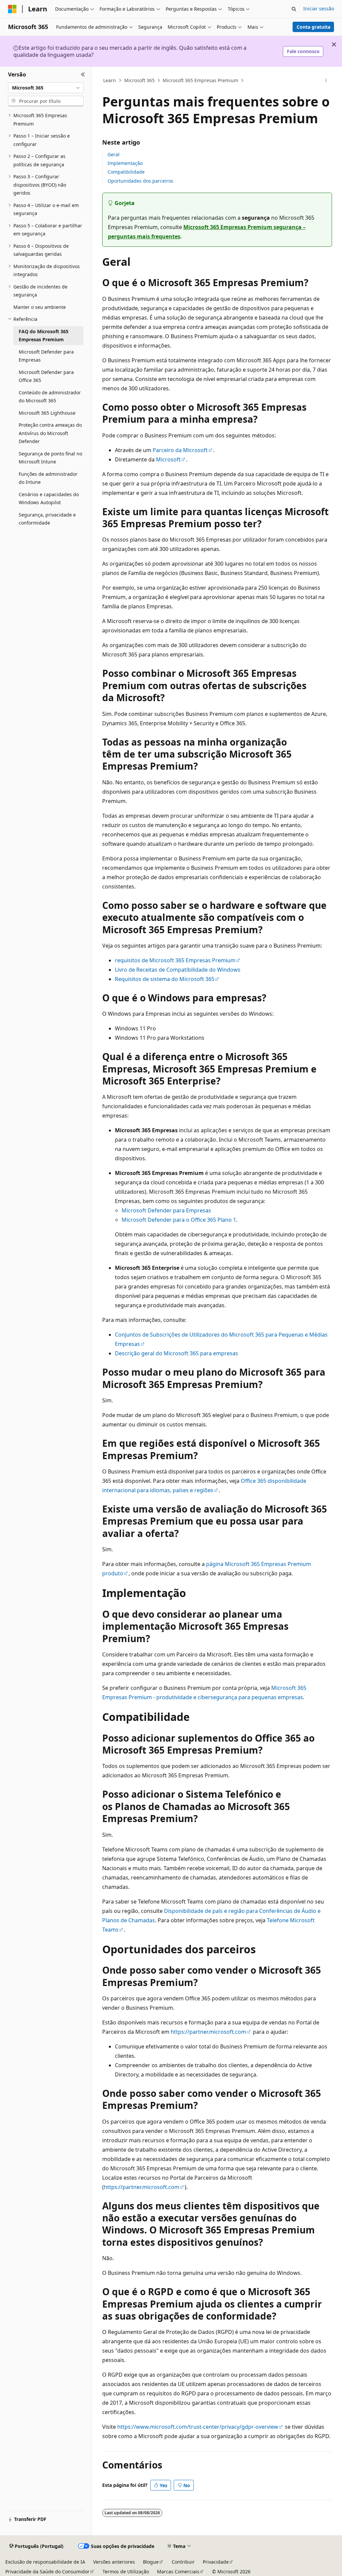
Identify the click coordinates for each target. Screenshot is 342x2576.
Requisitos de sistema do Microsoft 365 (165, 979)
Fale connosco (303, 51)
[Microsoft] (12, 9)
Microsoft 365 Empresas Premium (200, 80)
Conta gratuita (313, 27)
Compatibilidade (126, 172)
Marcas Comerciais (178, 2571)
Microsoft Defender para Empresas (166, 1210)
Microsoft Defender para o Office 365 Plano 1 (179, 1220)
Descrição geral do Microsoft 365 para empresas (177, 1353)
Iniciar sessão (319, 9)
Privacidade (216, 2562)
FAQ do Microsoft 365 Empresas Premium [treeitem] (44, 336)
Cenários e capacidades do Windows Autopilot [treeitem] (49, 499)
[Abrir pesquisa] (294, 9)
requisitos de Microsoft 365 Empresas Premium (175, 960)
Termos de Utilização (126, 2571)
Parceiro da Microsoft (180, 450)
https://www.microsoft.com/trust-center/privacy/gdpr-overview (198, 2427)
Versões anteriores (114, 2562)
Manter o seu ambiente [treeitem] (40, 307)
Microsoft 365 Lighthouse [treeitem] (47, 413)
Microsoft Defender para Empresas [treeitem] (46, 356)
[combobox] (46, 88)
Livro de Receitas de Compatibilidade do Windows (178, 970)
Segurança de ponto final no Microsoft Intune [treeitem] (50, 458)
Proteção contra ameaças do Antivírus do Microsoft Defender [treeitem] (50, 433)
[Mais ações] (326, 80)
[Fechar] (83, 75)
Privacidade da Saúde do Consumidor (47, 2571)
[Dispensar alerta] (334, 44)
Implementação (125, 163)
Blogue (151, 2562)
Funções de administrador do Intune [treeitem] (48, 478)
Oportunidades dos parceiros (140, 181)
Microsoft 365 (139, 80)
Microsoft (168, 459)
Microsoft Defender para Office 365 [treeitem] (46, 376)
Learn (110, 80)
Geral (114, 154)
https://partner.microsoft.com (208, 2032)
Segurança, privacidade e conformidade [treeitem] (47, 519)
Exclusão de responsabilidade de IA (45, 2562)
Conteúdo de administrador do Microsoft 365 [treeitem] (50, 397)
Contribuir (183, 2562)
